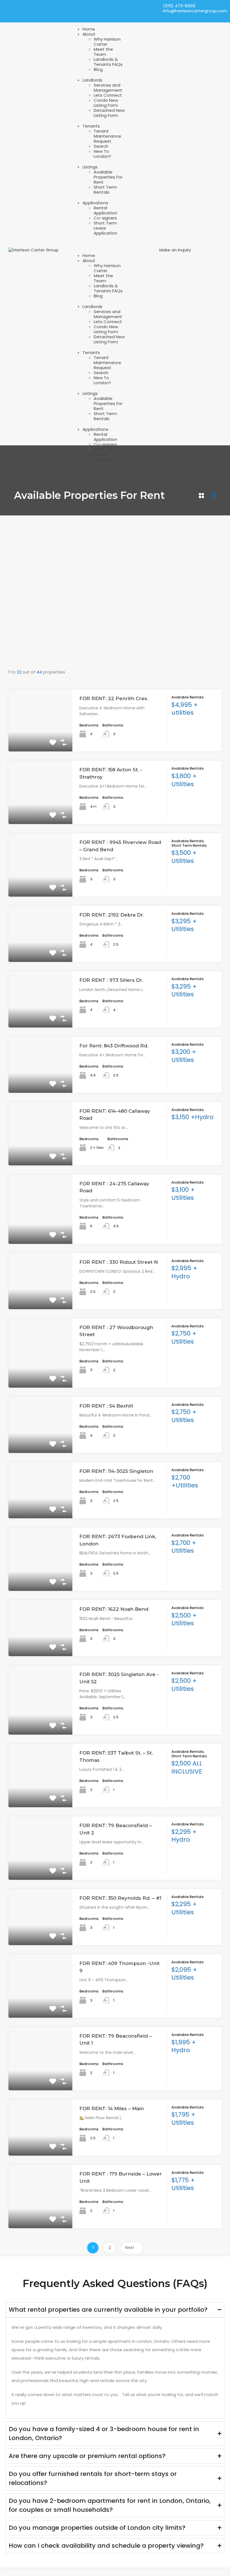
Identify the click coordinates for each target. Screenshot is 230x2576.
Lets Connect (108, 95)
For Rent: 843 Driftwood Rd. (114, 1046)
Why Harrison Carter (107, 42)
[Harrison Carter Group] (34, 250)
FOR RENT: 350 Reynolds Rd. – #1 (120, 1898)
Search (101, 146)
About (89, 34)
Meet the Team (103, 52)
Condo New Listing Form (106, 103)
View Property (41, 739)
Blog (98, 69)
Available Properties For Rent (108, 177)
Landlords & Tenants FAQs (108, 62)
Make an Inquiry (175, 250)
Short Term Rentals (105, 190)
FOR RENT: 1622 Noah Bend (114, 1609)
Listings (90, 167)
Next (130, 2248)
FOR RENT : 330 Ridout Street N (119, 1262)
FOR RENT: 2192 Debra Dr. (112, 915)
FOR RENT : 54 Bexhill (106, 1406)
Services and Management (108, 88)
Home (89, 29)
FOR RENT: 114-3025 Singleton (116, 1471)
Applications (95, 203)
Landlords (92, 80)
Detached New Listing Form (109, 113)
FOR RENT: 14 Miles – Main (112, 2109)
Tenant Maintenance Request (107, 136)
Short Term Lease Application (105, 228)
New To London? (102, 154)
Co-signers (106, 218)
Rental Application (105, 210)
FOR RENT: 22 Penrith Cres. (114, 698)
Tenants (91, 126)
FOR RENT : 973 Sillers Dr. (111, 980)
